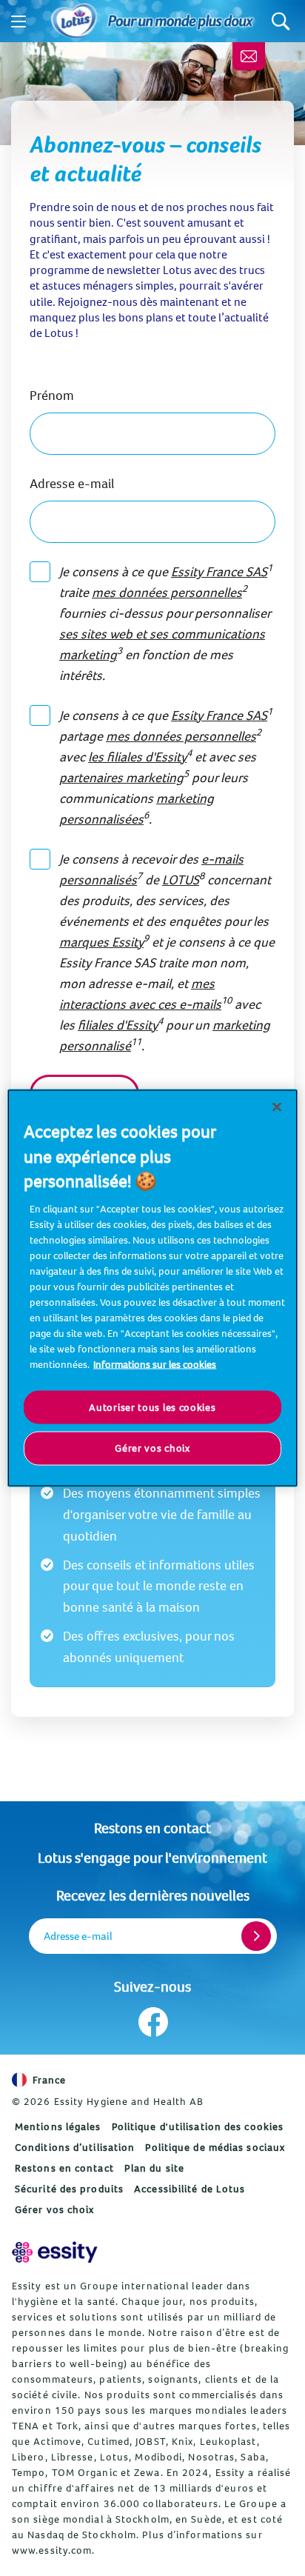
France (50, 2080)
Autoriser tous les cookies (152, 1407)
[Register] (256, 1936)
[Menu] (19, 21)
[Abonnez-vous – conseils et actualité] (249, 56)
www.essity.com (52, 2550)
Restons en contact (152, 1828)
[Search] (281, 21)
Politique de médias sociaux (215, 2147)
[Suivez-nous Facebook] (153, 2022)
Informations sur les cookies (155, 1364)
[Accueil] (74, 21)
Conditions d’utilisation (75, 2147)
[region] (152, 1288)
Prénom (52, 395)
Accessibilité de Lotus (190, 2189)
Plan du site (154, 2168)
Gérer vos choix (55, 2209)
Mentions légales (58, 2126)
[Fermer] (277, 1107)
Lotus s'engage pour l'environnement (152, 1857)
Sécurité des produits (69, 2189)
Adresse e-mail (72, 483)
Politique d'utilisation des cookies (198, 2126)
